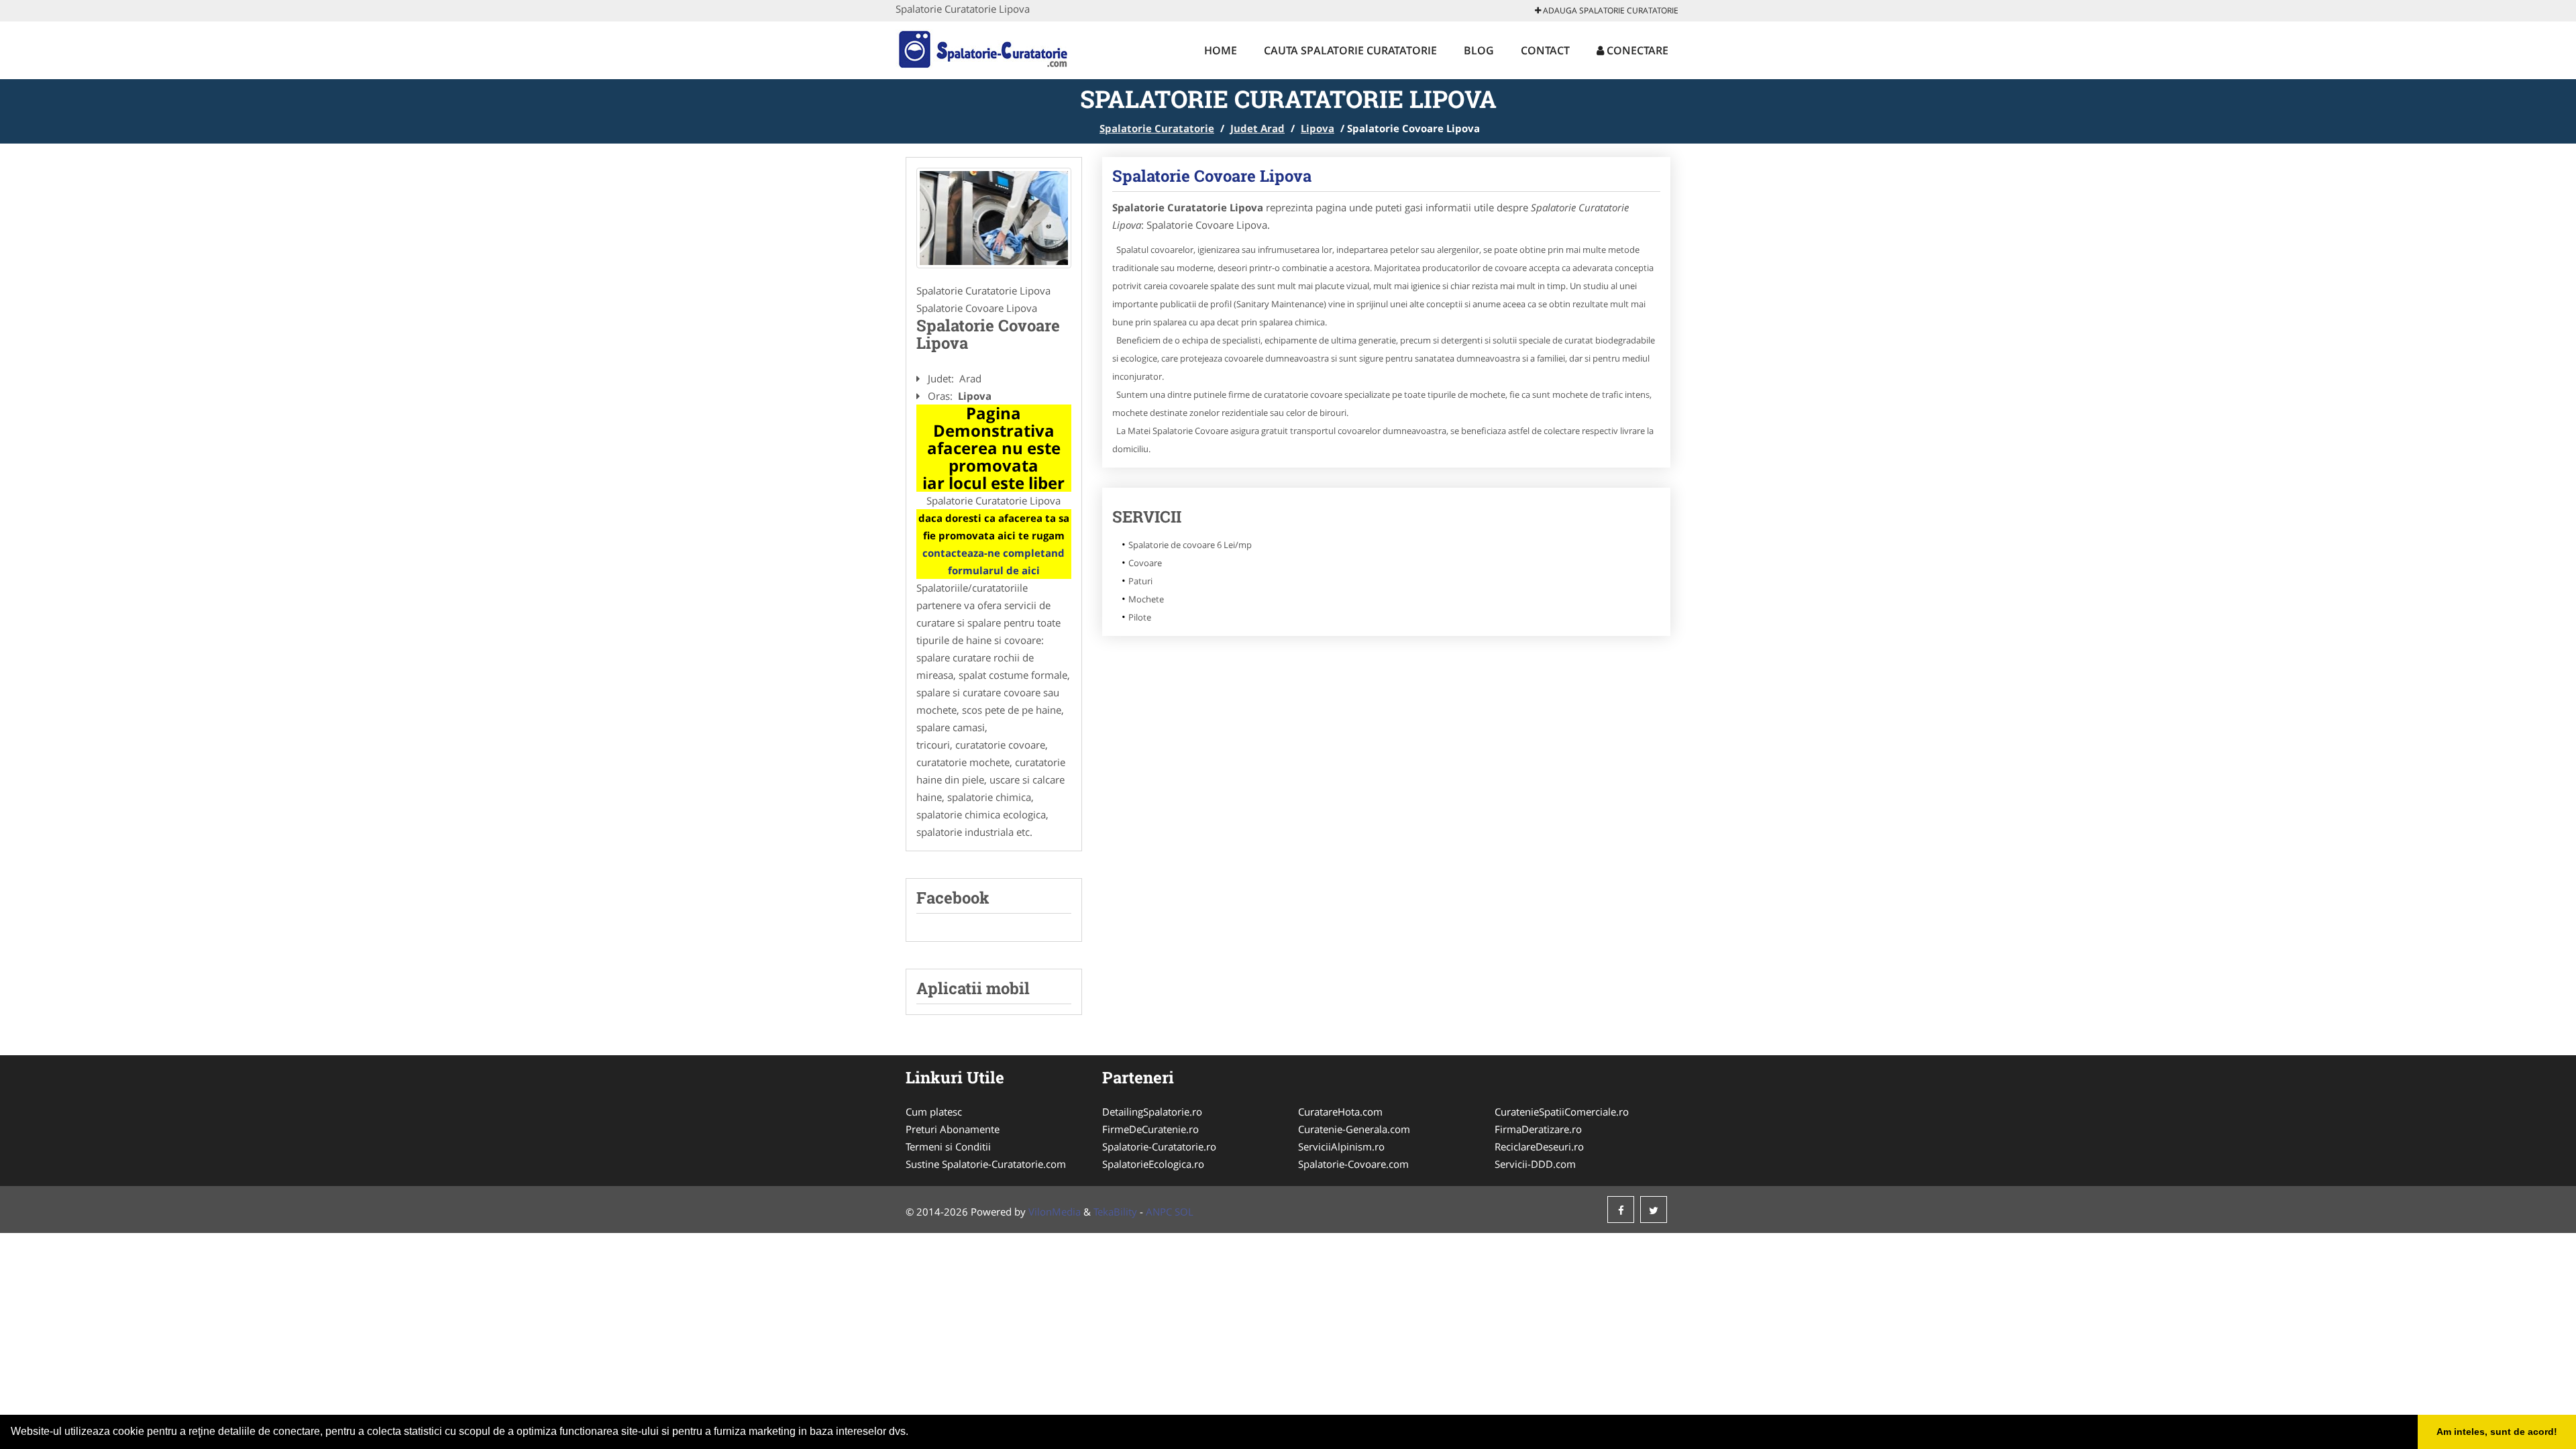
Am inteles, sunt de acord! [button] (2497, 1432)
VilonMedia (1055, 1212)
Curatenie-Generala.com (1354, 1129)
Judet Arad (1257, 128)
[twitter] (1654, 1210)
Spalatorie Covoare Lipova (1212, 176)
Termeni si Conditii (948, 1146)
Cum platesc (934, 1112)
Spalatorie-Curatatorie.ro (1159, 1146)
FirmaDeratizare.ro (1538, 1129)
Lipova (1318, 128)
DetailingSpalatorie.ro (1152, 1112)
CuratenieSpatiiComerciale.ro (1562, 1112)
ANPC (1159, 1212)
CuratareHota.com (1340, 1112)
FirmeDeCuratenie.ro (1150, 1129)
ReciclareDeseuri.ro (1539, 1146)
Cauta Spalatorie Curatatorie (1350, 50)
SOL (1184, 1212)
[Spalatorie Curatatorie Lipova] (994, 218)
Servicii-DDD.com (1535, 1164)
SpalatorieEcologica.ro (1153, 1164)
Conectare (1636, 50)
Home (1221, 50)
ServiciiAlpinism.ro (1341, 1146)
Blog (1479, 50)
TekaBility (1115, 1212)
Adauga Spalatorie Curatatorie (1610, 10)
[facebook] (1621, 1210)
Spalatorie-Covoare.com (1353, 1164)
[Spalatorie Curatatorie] (984, 48)
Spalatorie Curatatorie (1157, 128)
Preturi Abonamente (953, 1129)
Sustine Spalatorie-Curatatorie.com (986, 1164)
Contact (1545, 50)
